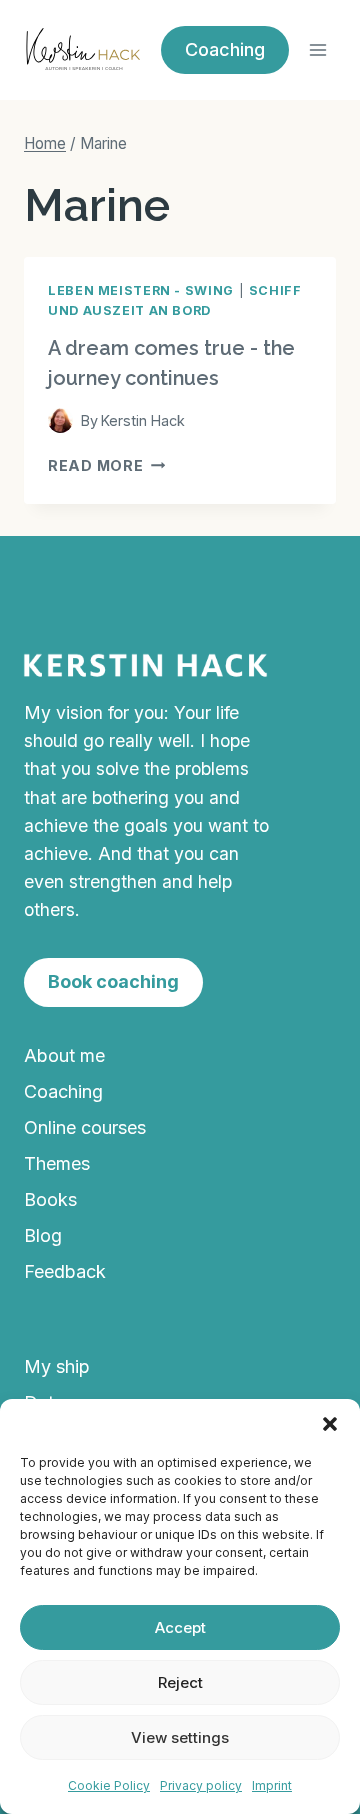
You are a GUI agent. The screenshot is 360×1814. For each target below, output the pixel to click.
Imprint (272, 1785)
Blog (43, 1235)
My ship (57, 1366)
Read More (106, 465)
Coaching (63, 1091)
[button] (330, 1424)
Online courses (85, 1127)
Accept (180, 1627)
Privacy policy (201, 1785)
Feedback (65, 1271)
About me (64, 1055)
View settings (180, 1737)
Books (50, 1199)
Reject (180, 1682)
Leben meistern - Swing (141, 290)
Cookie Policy (109, 1785)
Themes (57, 1163)
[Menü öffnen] (317, 49)
